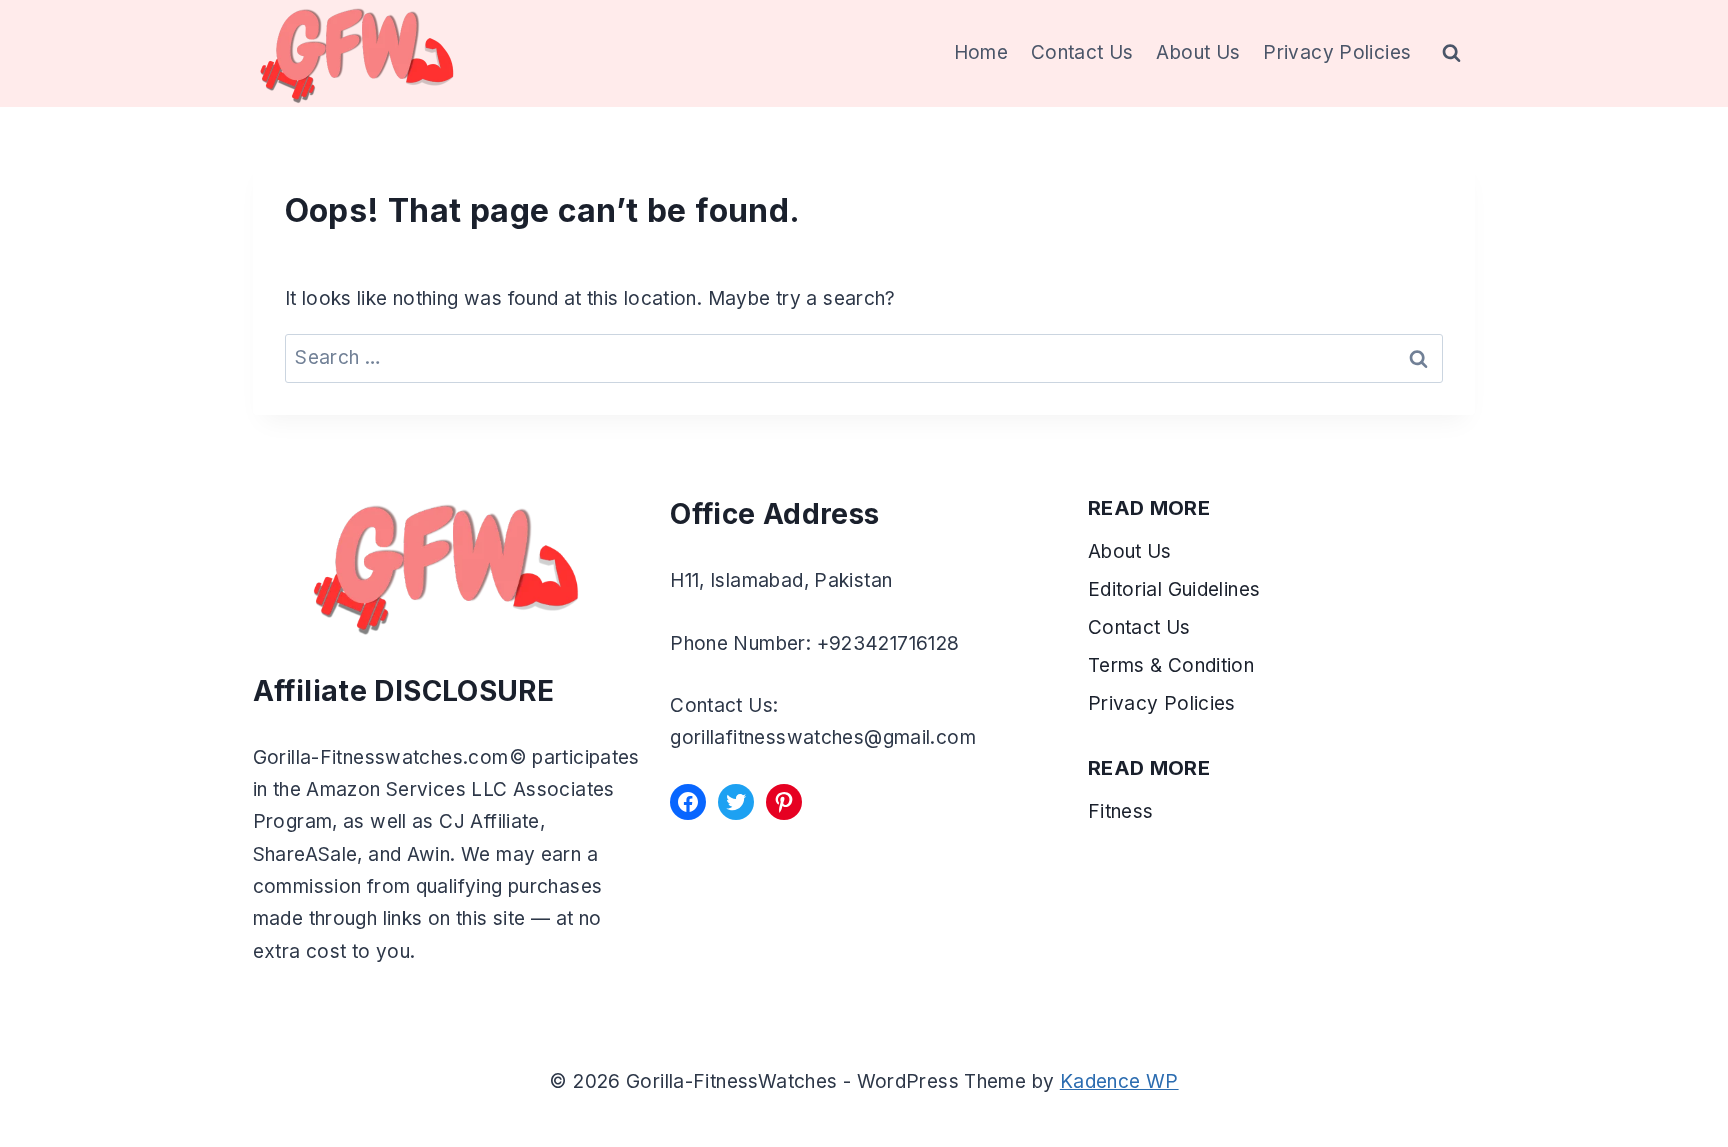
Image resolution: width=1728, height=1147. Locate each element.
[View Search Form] (1452, 54)
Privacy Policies (1337, 52)
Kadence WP (1119, 1081)
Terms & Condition (1174, 665)
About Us (1198, 52)
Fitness (1121, 811)
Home (981, 52)
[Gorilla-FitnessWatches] (357, 53)
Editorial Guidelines (1174, 589)
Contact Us (1082, 52)
